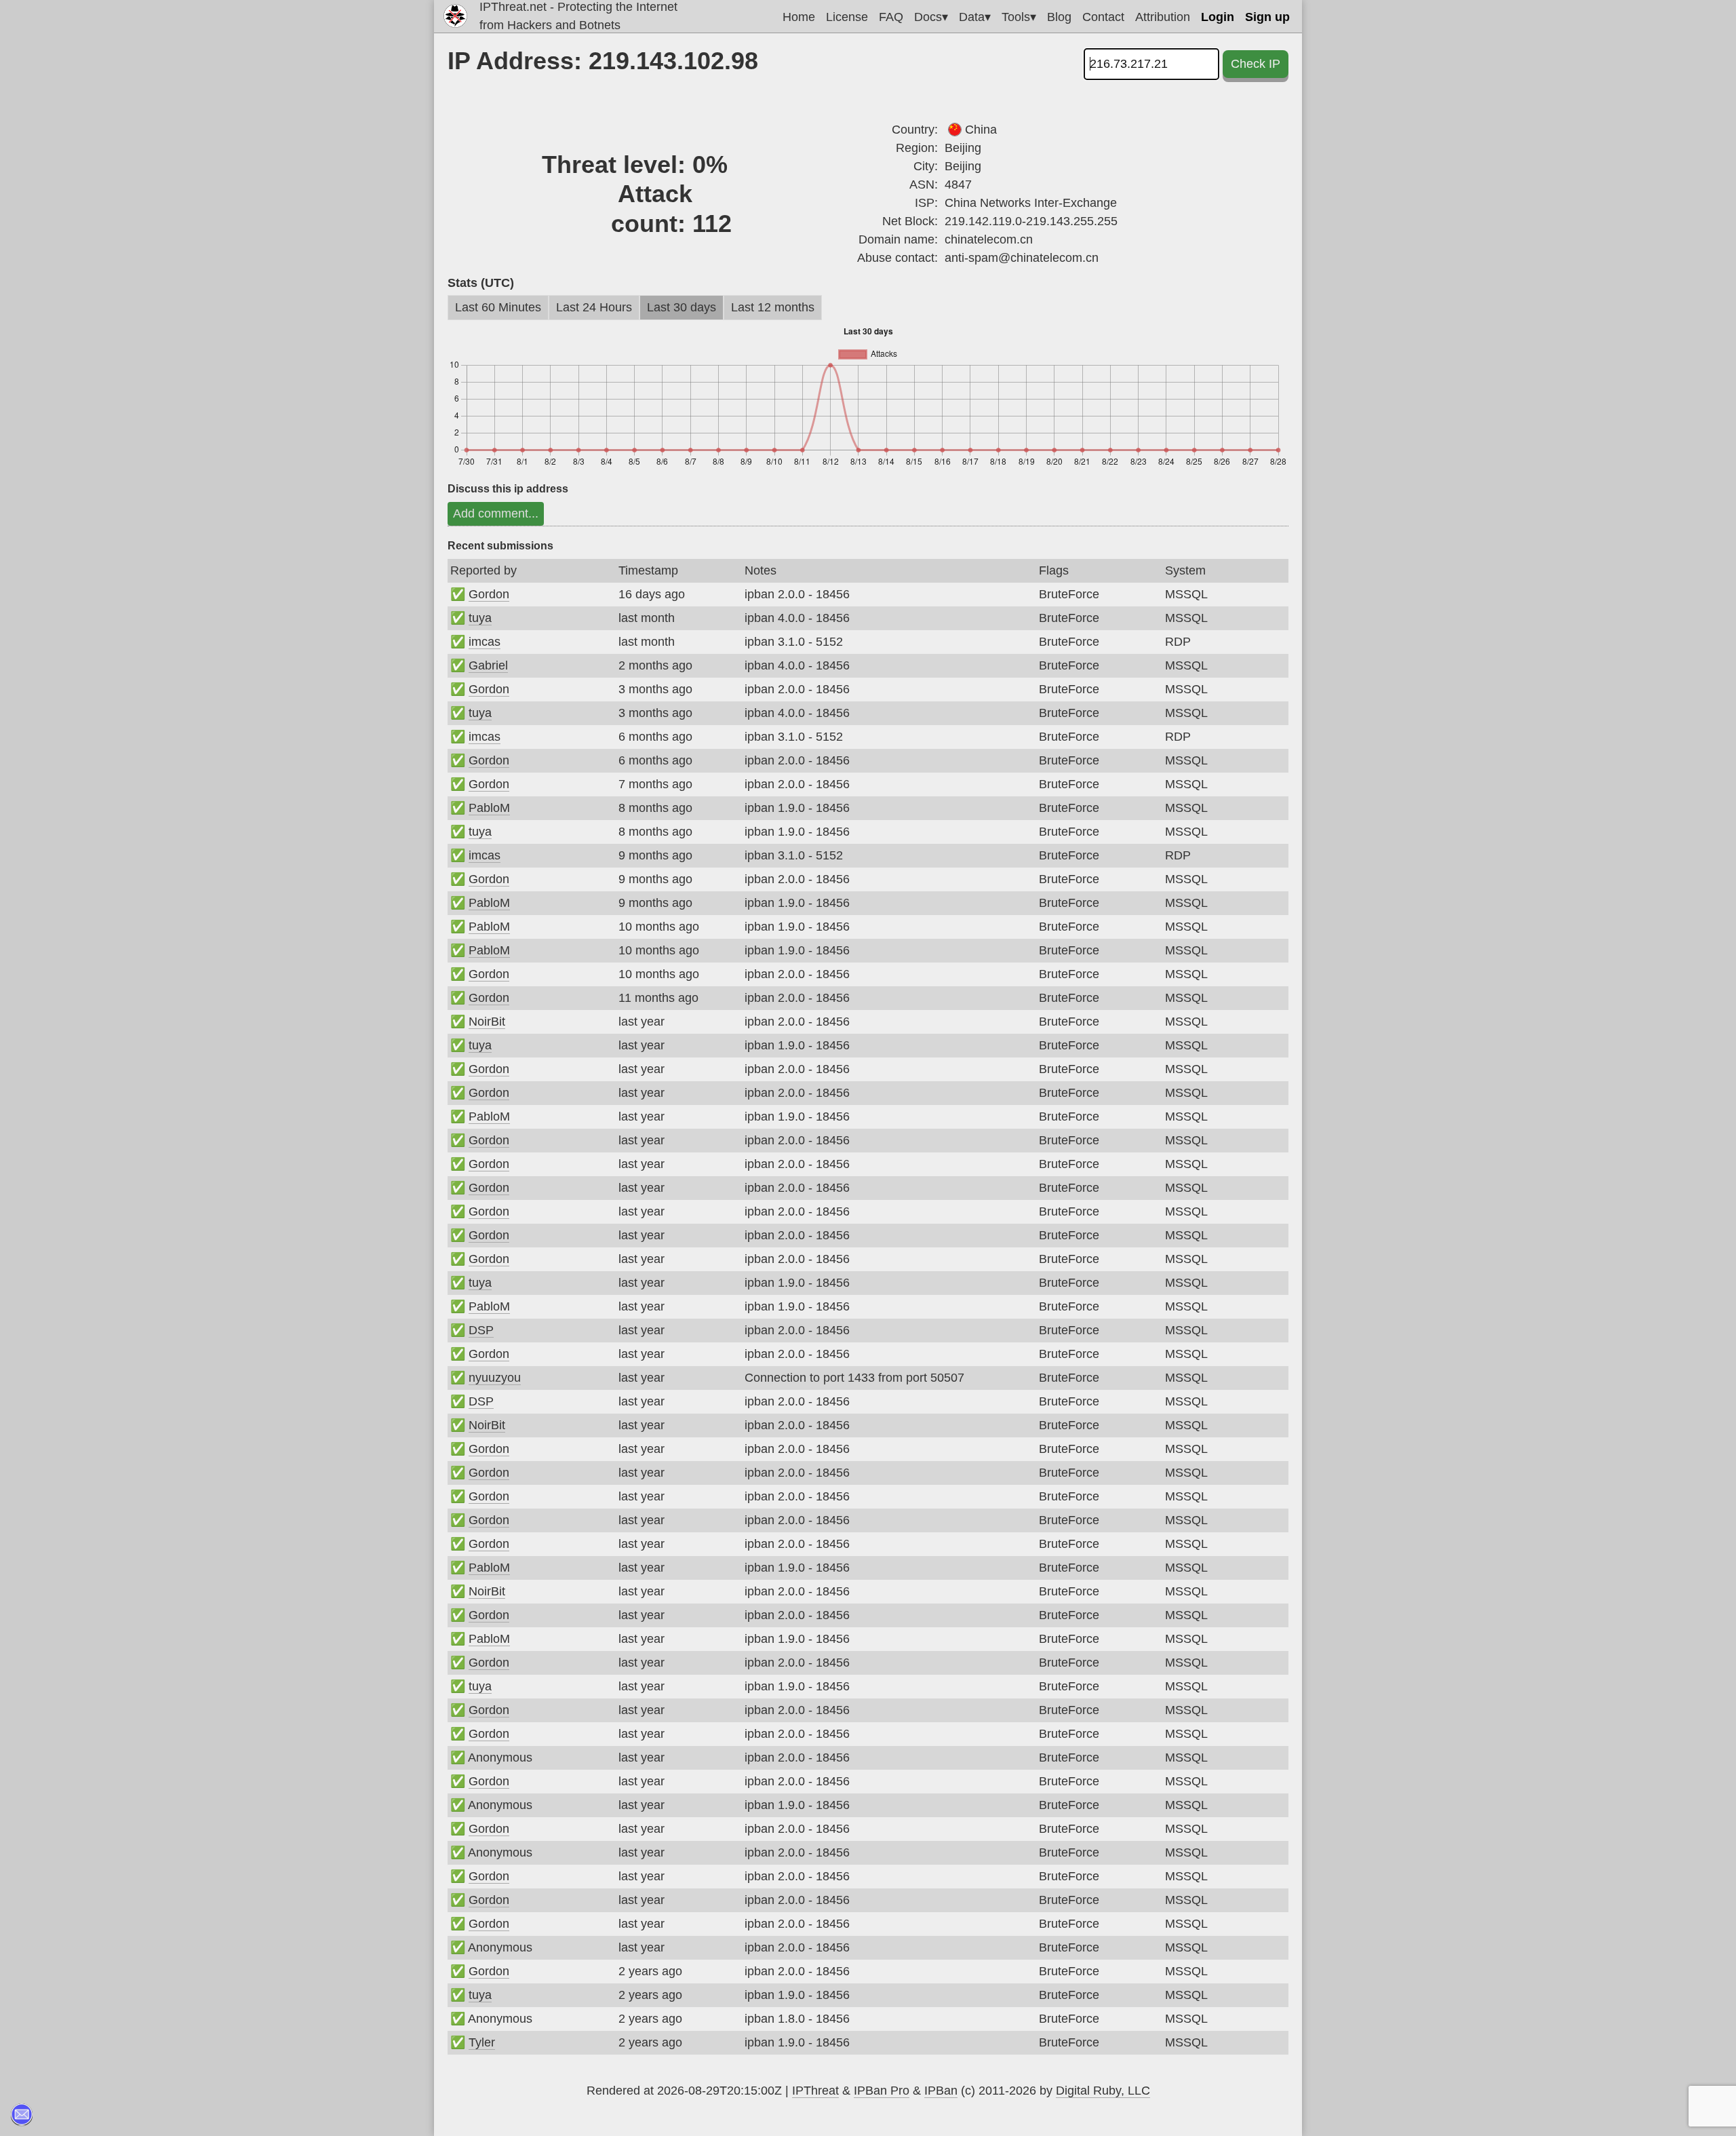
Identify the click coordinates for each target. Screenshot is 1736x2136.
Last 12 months (773, 307)
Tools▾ (1019, 17)
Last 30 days (682, 307)
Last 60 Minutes (498, 307)
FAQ (891, 17)
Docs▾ (931, 17)
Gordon (489, 594)
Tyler (482, 2042)
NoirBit (487, 1022)
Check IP (1256, 64)
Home (799, 17)
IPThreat (815, 2091)
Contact (1103, 17)
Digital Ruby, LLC (1103, 2091)
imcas (485, 642)
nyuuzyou (495, 1378)
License (847, 17)
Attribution (1163, 17)
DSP (481, 1330)
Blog (1059, 17)
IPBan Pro (882, 2091)
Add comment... (496, 513)
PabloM (489, 808)
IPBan (941, 2091)
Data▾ (975, 17)
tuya (480, 618)
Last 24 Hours (594, 307)
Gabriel (488, 665)
